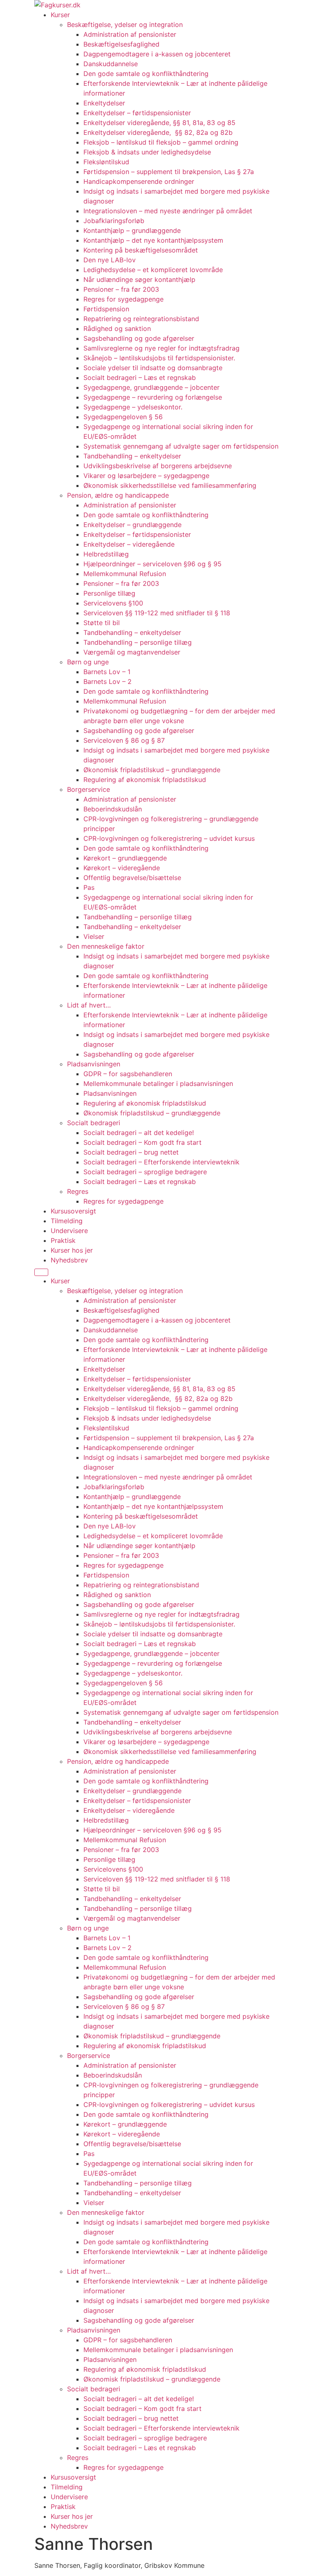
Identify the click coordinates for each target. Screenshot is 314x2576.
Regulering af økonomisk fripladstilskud (145, 780)
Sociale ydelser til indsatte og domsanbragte (153, 368)
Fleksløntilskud (106, 162)
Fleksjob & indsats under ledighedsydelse (148, 152)
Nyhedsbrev (69, 1260)
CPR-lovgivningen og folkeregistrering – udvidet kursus (169, 838)
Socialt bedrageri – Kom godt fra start (142, 1142)
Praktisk (63, 1240)
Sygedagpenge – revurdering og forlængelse (153, 397)
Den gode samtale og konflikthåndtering (146, 74)
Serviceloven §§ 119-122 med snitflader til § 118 (157, 613)
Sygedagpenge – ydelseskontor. (133, 407)
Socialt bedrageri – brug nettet (131, 1152)
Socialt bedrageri (94, 1123)
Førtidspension (106, 309)
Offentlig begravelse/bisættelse (132, 878)
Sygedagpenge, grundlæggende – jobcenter (151, 387)
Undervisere (69, 1231)
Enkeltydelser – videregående (129, 544)
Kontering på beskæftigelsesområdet (141, 250)
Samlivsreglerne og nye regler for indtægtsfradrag (161, 348)
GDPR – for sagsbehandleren (128, 1074)
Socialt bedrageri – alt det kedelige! (139, 1133)
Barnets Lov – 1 (107, 672)
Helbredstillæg (106, 554)
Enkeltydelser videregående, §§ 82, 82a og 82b (158, 132)
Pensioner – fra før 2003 (121, 289)
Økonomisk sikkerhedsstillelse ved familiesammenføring (170, 485)
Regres (78, 1191)
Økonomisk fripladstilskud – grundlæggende (152, 770)
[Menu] (41, 1272)
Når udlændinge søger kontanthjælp (139, 279)
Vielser (94, 936)
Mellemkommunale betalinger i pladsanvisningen (158, 1084)
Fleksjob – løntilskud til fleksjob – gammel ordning (161, 142)
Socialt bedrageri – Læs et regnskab (140, 378)
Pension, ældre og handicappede (118, 495)
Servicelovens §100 (113, 603)
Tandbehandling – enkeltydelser (132, 456)
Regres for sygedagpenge (123, 299)
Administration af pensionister (130, 34)
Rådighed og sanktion (117, 328)
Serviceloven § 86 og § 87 (124, 740)
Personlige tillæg (109, 593)
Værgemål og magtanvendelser (132, 652)
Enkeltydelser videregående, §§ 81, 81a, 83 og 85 (159, 123)
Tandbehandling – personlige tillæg (138, 642)
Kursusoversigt (73, 1211)
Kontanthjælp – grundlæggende (132, 230)
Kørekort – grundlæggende (125, 858)
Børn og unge (88, 662)
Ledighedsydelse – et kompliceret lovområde (153, 270)
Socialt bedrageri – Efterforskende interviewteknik (161, 1162)
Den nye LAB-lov (110, 260)
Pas (89, 887)
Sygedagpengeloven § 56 (123, 417)
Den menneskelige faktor (106, 946)
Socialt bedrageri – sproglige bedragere (145, 1172)
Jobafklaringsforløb (114, 221)
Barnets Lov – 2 (108, 681)
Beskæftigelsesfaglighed (121, 44)
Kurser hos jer (72, 1250)
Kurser (60, 15)
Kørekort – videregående (122, 868)
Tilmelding (67, 1221)
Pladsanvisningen (94, 1064)
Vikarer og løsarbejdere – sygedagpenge (146, 476)
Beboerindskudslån (113, 809)
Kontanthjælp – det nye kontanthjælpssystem (153, 240)
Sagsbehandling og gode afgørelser (139, 338)
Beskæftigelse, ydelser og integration (125, 25)
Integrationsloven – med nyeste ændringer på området (168, 211)
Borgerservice (89, 789)
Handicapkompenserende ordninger (139, 181)
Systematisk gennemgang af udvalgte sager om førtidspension (181, 446)
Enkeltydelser (104, 103)
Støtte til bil (102, 623)
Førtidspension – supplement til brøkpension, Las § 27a (169, 172)
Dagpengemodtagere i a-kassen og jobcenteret (157, 54)
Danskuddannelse (111, 64)
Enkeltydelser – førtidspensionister (137, 113)
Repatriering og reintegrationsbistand (141, 319)
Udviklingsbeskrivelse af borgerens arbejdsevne (158, 466)
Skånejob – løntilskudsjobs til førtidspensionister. (159, 358)
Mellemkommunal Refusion (125, 574)
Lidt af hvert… (89, 1005)
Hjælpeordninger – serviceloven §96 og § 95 (153, 564)
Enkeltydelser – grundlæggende (132, 525)
